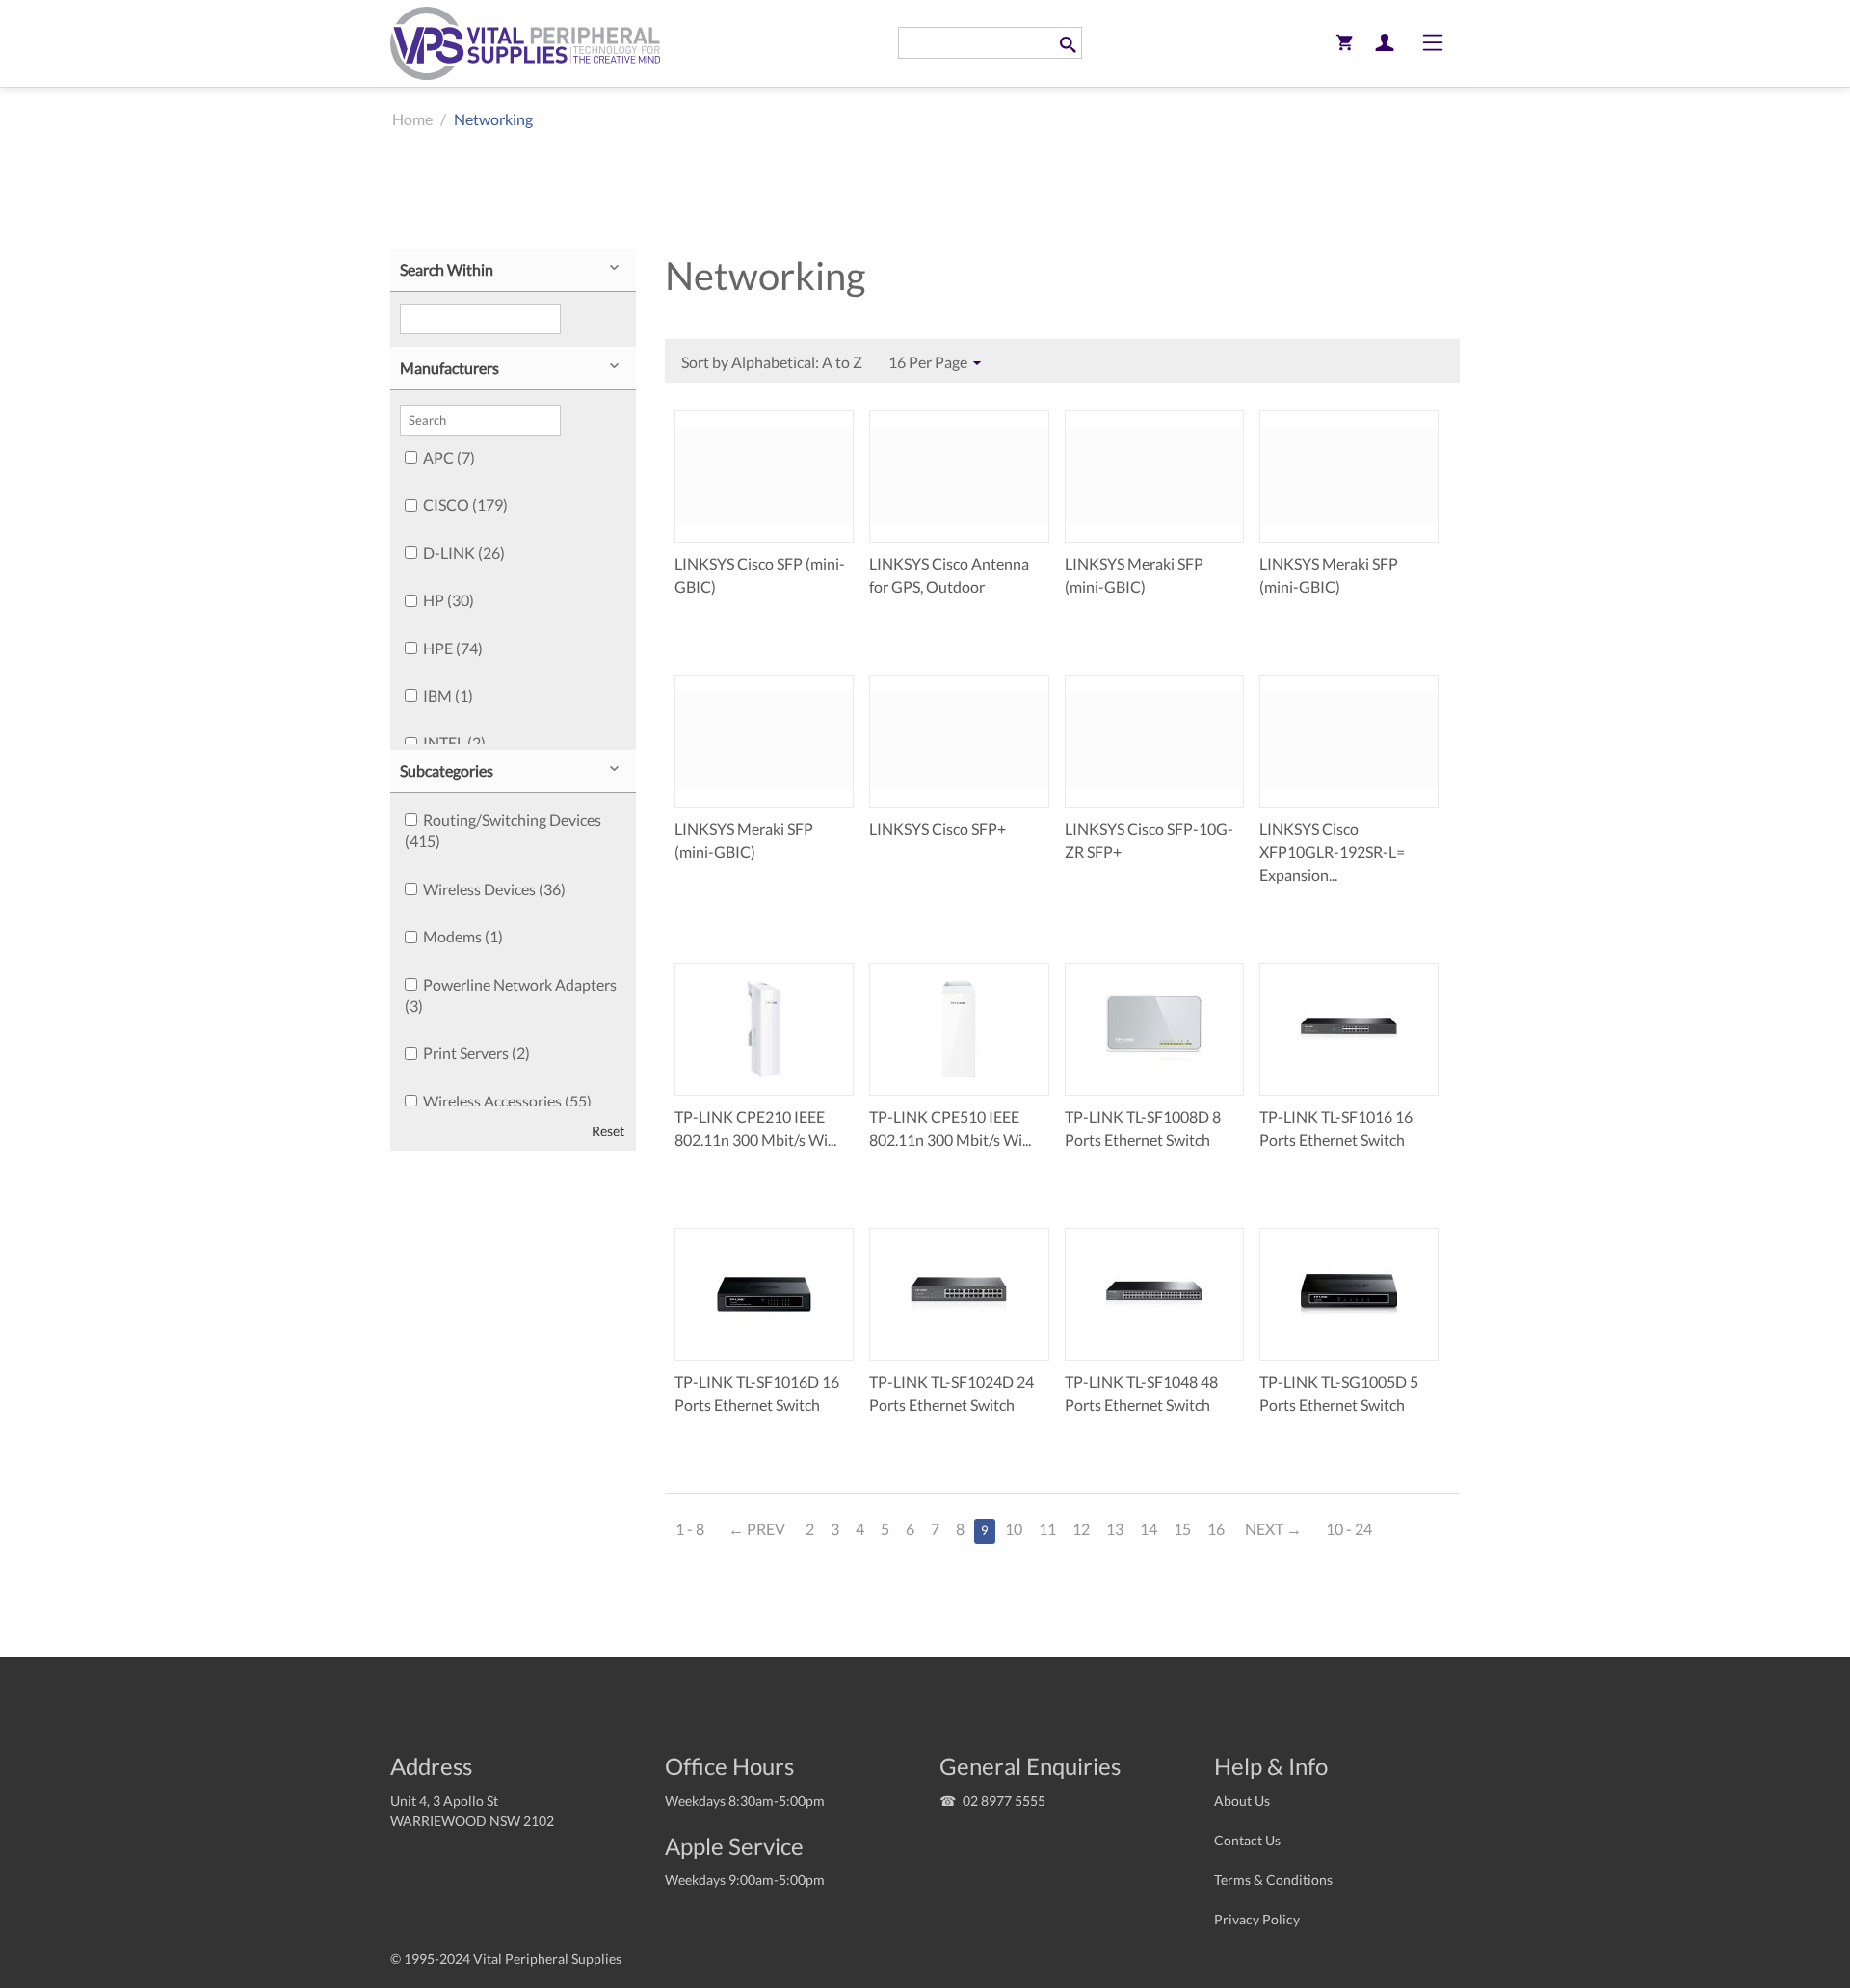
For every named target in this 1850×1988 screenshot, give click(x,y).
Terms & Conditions (1273, 1880)
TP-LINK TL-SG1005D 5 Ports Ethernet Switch (1339, 1393)
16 (1216, 1529)
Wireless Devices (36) (494, 889)
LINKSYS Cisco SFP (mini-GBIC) (760, 575)
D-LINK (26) (464, 553)
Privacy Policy (1257, 1919)
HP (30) (449, 600)
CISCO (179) (465, 504)
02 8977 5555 (1004, 1801)
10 (1014, 1529)
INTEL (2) (454, 742)
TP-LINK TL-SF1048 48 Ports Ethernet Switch (1141, 1393)
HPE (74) (453, 648)
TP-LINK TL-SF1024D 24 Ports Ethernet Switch (951, 1393)
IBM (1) (448, 695)
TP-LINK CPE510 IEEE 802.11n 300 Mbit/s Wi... (950, 1128)
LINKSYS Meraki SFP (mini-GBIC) (1134, 575)
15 (1182, 1529)
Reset (608, 1131)
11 (1047, 1529)
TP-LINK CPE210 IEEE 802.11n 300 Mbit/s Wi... (755, 1128)
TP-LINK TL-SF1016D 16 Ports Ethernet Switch (757, 1393)
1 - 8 (690, 1529)
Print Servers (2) (476, 1053)
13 (1115, 1529)
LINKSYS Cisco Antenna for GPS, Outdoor (949, 575)
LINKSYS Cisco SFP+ (938, 828)
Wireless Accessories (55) (507, 1101)
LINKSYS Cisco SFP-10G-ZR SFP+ (1149, 840)
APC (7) (449, 457)
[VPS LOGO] (525, 43)
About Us (1242, 1801)
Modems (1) (463, 936)
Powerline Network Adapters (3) (511, 995)
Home (412, 119)
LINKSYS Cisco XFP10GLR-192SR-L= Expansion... (1332, 851)
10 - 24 (1349, 1529)
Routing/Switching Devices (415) (503, 830)
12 (1081, 1529)
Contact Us (1247, 1840)
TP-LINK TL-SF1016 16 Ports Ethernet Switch (1336, 1128)
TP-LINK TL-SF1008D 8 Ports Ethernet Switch (1143, 1128)
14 (1149, 1529)
